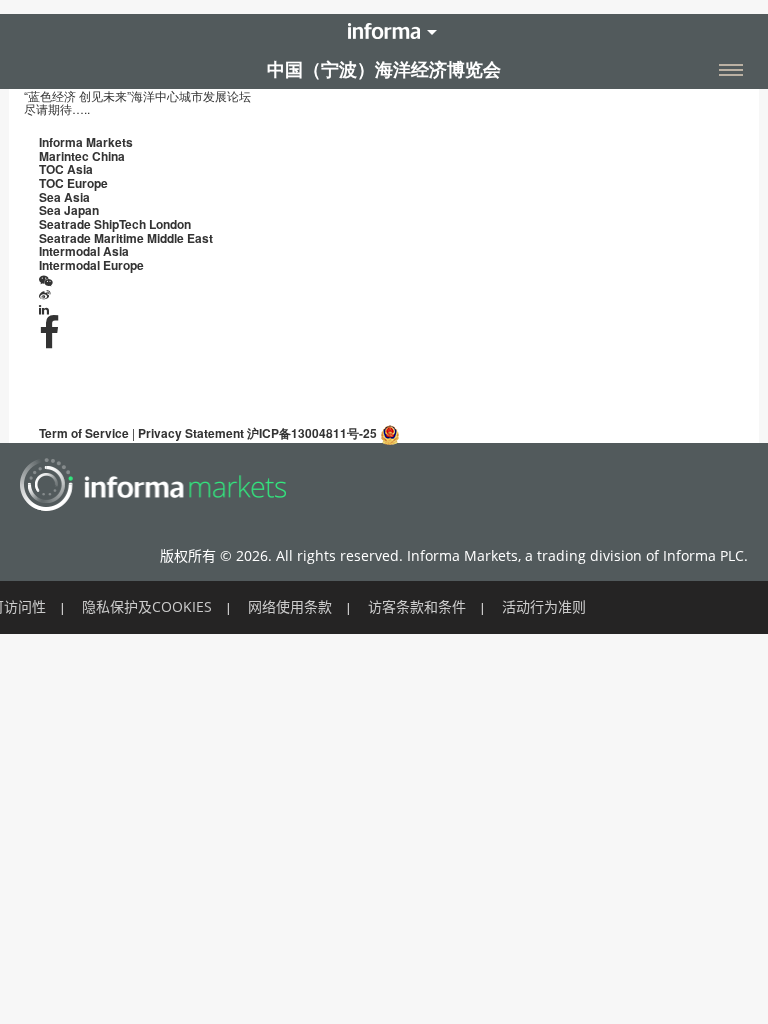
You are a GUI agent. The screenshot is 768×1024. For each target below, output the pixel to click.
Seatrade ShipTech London (115, 224)
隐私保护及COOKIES (147, 606)
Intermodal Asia (84, 251)
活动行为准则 (544, 606)
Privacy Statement (191, 433)
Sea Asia (64, 197)
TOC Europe (73, 183)
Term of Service (84, 433)
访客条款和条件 (417, 606)
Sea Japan (69, 210)
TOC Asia (66, 169)
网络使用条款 (290, 606)
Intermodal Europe (91, 265)
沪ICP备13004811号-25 (312, 433)
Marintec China (82, 156)
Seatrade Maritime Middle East (126, 238)
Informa (384, 31)
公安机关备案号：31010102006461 (497, 433)
